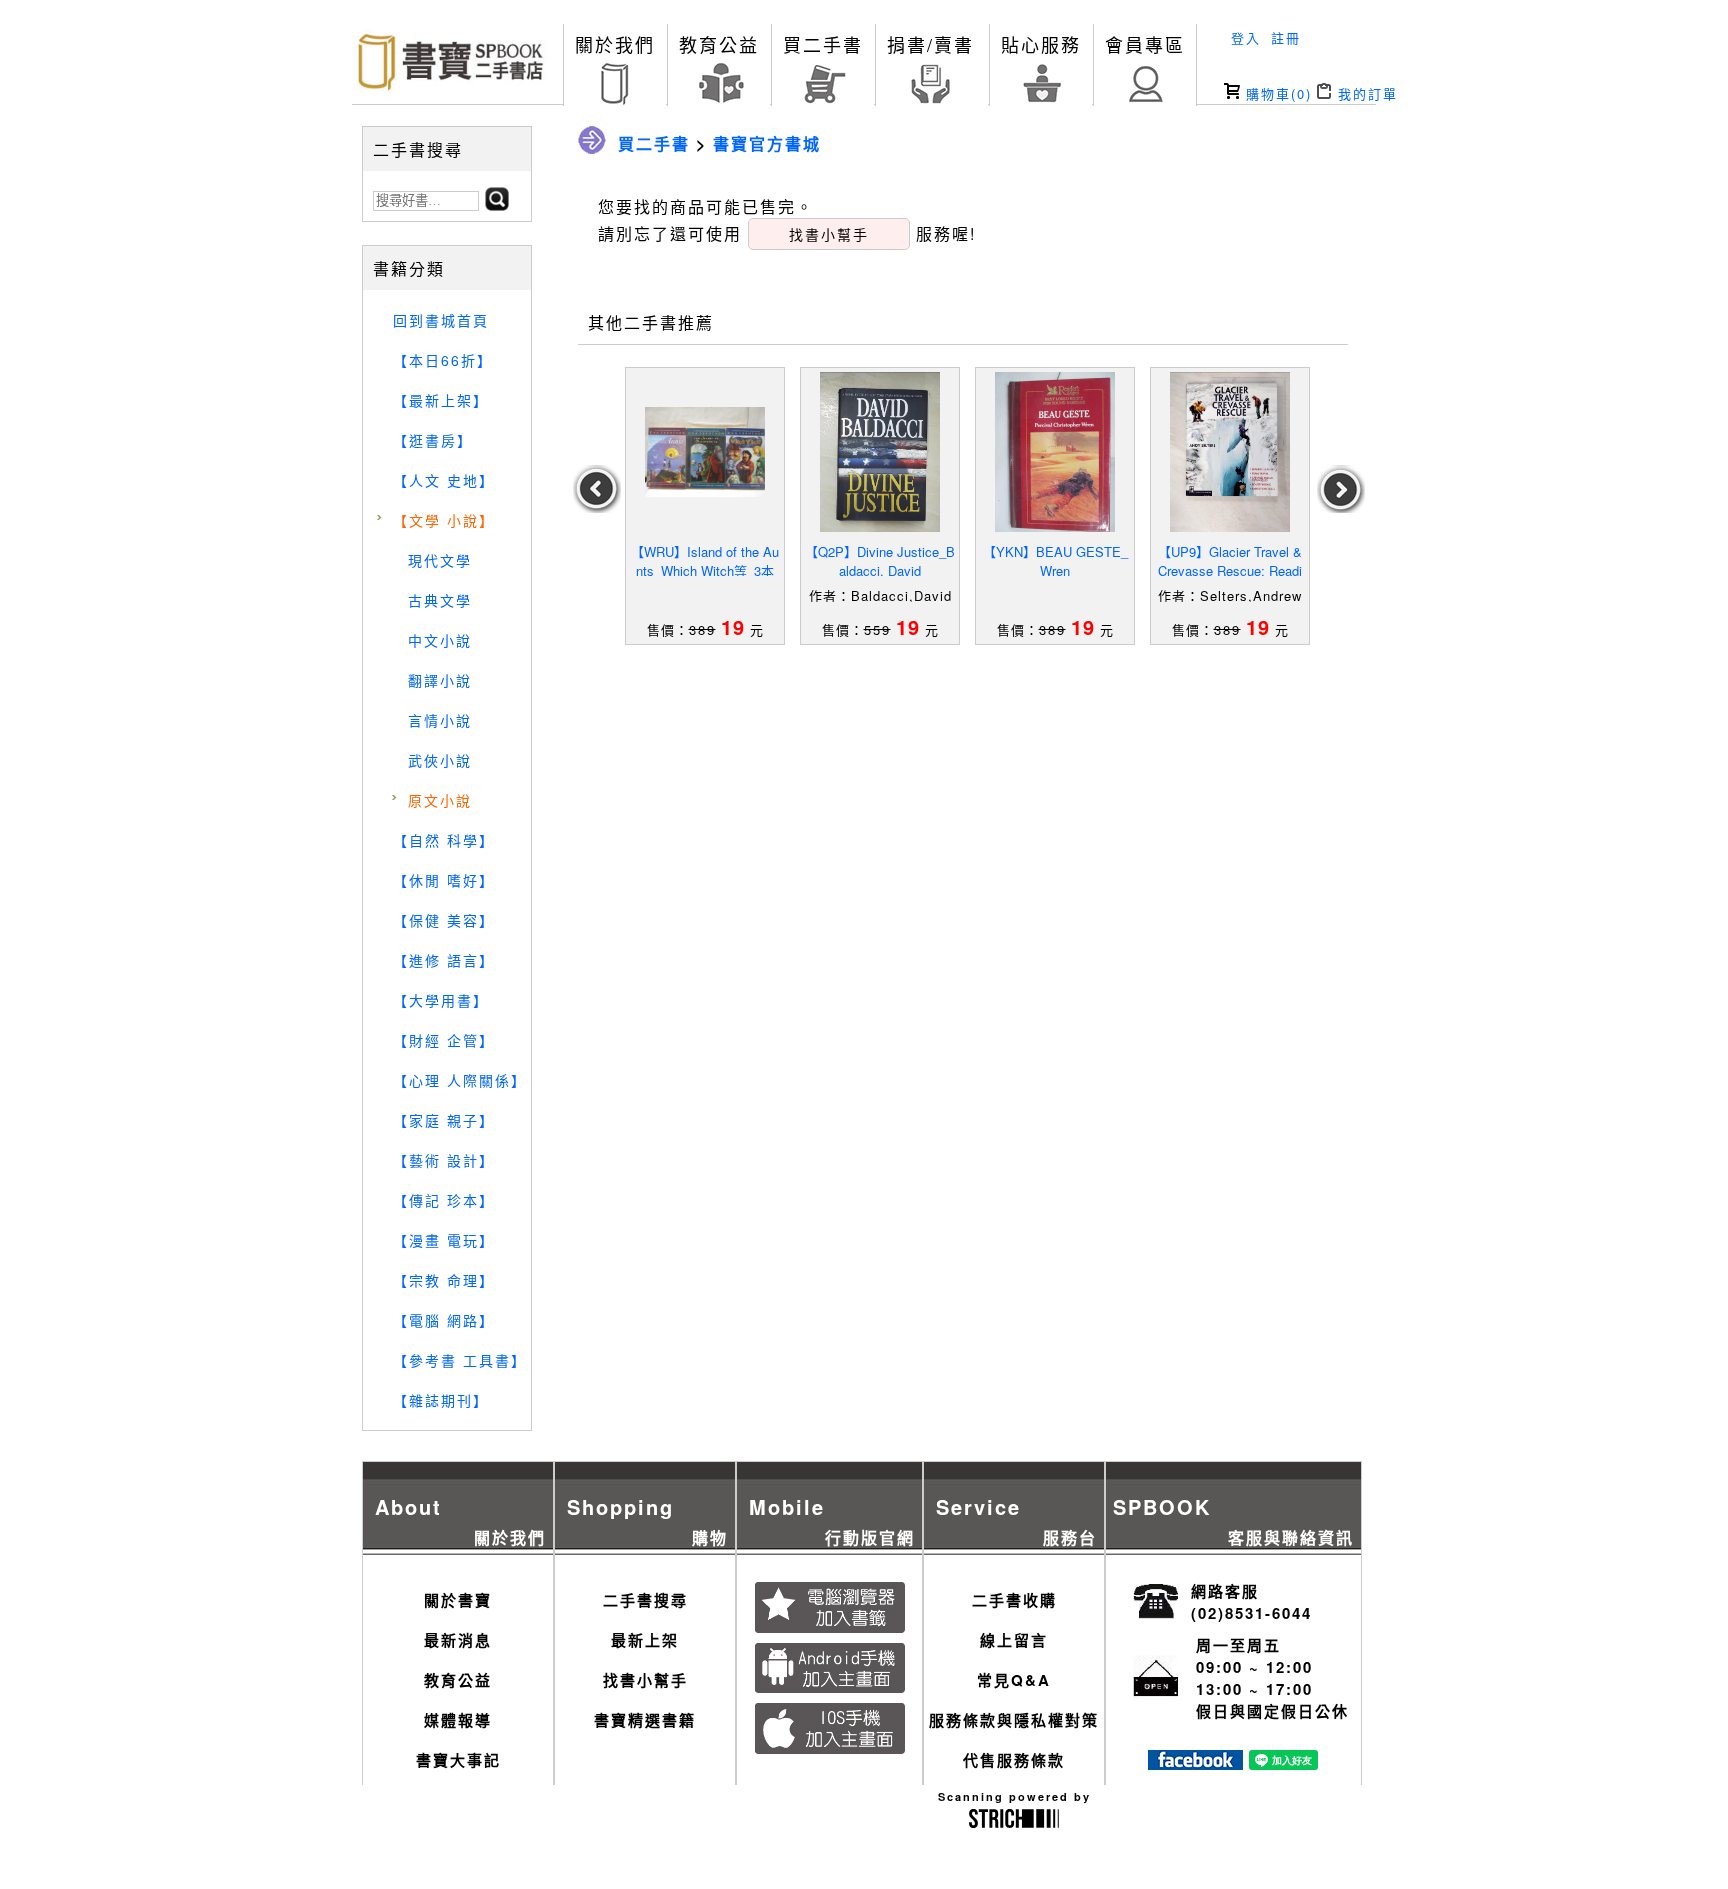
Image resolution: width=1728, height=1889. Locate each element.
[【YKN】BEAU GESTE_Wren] (1055, 452)
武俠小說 (440, 760)
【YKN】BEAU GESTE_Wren (1055, 561)
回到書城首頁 (441, 320)
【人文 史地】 (444, 480)
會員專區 (1145, 44)
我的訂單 (1365, 93)
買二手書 (823, 44)
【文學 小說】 (444, 520)
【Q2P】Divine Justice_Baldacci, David (880, 561)
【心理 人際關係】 (460, 1080)
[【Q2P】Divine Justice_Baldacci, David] (880, 452)
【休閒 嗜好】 (444, 880)
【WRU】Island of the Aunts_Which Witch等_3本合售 (705, 570)
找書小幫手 (645, 1680)
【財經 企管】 (444, 1040)
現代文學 (440, 560)
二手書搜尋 (645, 1600)
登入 (1246, 37)
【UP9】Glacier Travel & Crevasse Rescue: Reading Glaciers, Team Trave (1230, 570)
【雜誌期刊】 (441, 1400)
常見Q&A (1014, 1680)
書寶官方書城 (767, 143)
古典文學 (440, 600)
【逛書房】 (433, 440)
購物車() (1276, 93)
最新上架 (645, 1640)
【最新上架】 (441, 400)
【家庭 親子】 (444, 1120)
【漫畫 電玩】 (444, 1240)
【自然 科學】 (444, 840)
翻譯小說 (440, 680)
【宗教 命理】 (444, 1280)
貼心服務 (1041, 44)
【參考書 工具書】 (460, 1360)
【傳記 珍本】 (444, 1200)
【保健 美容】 (444, 920)
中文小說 (440, 640)
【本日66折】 (443, 360)
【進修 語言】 (444, 960)
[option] (705, 506)
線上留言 (1014, 1640)
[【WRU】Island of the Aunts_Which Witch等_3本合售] (705, 452)
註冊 (1286, 37)
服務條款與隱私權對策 (1014, 1720)
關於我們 (615, 44)
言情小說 (440, 720)
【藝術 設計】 (444, 1160)
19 (733, 626)
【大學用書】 (441, 1000)
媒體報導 (458, 1720)
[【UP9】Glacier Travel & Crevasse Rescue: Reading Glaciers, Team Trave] (1230, 452)
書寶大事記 (458, 1760)
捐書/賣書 (930, 44)
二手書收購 (1014, 1600)
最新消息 (458, 1640)
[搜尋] (497, 204)
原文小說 (440, 800)
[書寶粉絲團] (1195, 1763)
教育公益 (719, 44)
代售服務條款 (1014, 1760)
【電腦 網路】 (444, 1320)
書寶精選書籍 (645, 1720)
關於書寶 (458, 1600)
